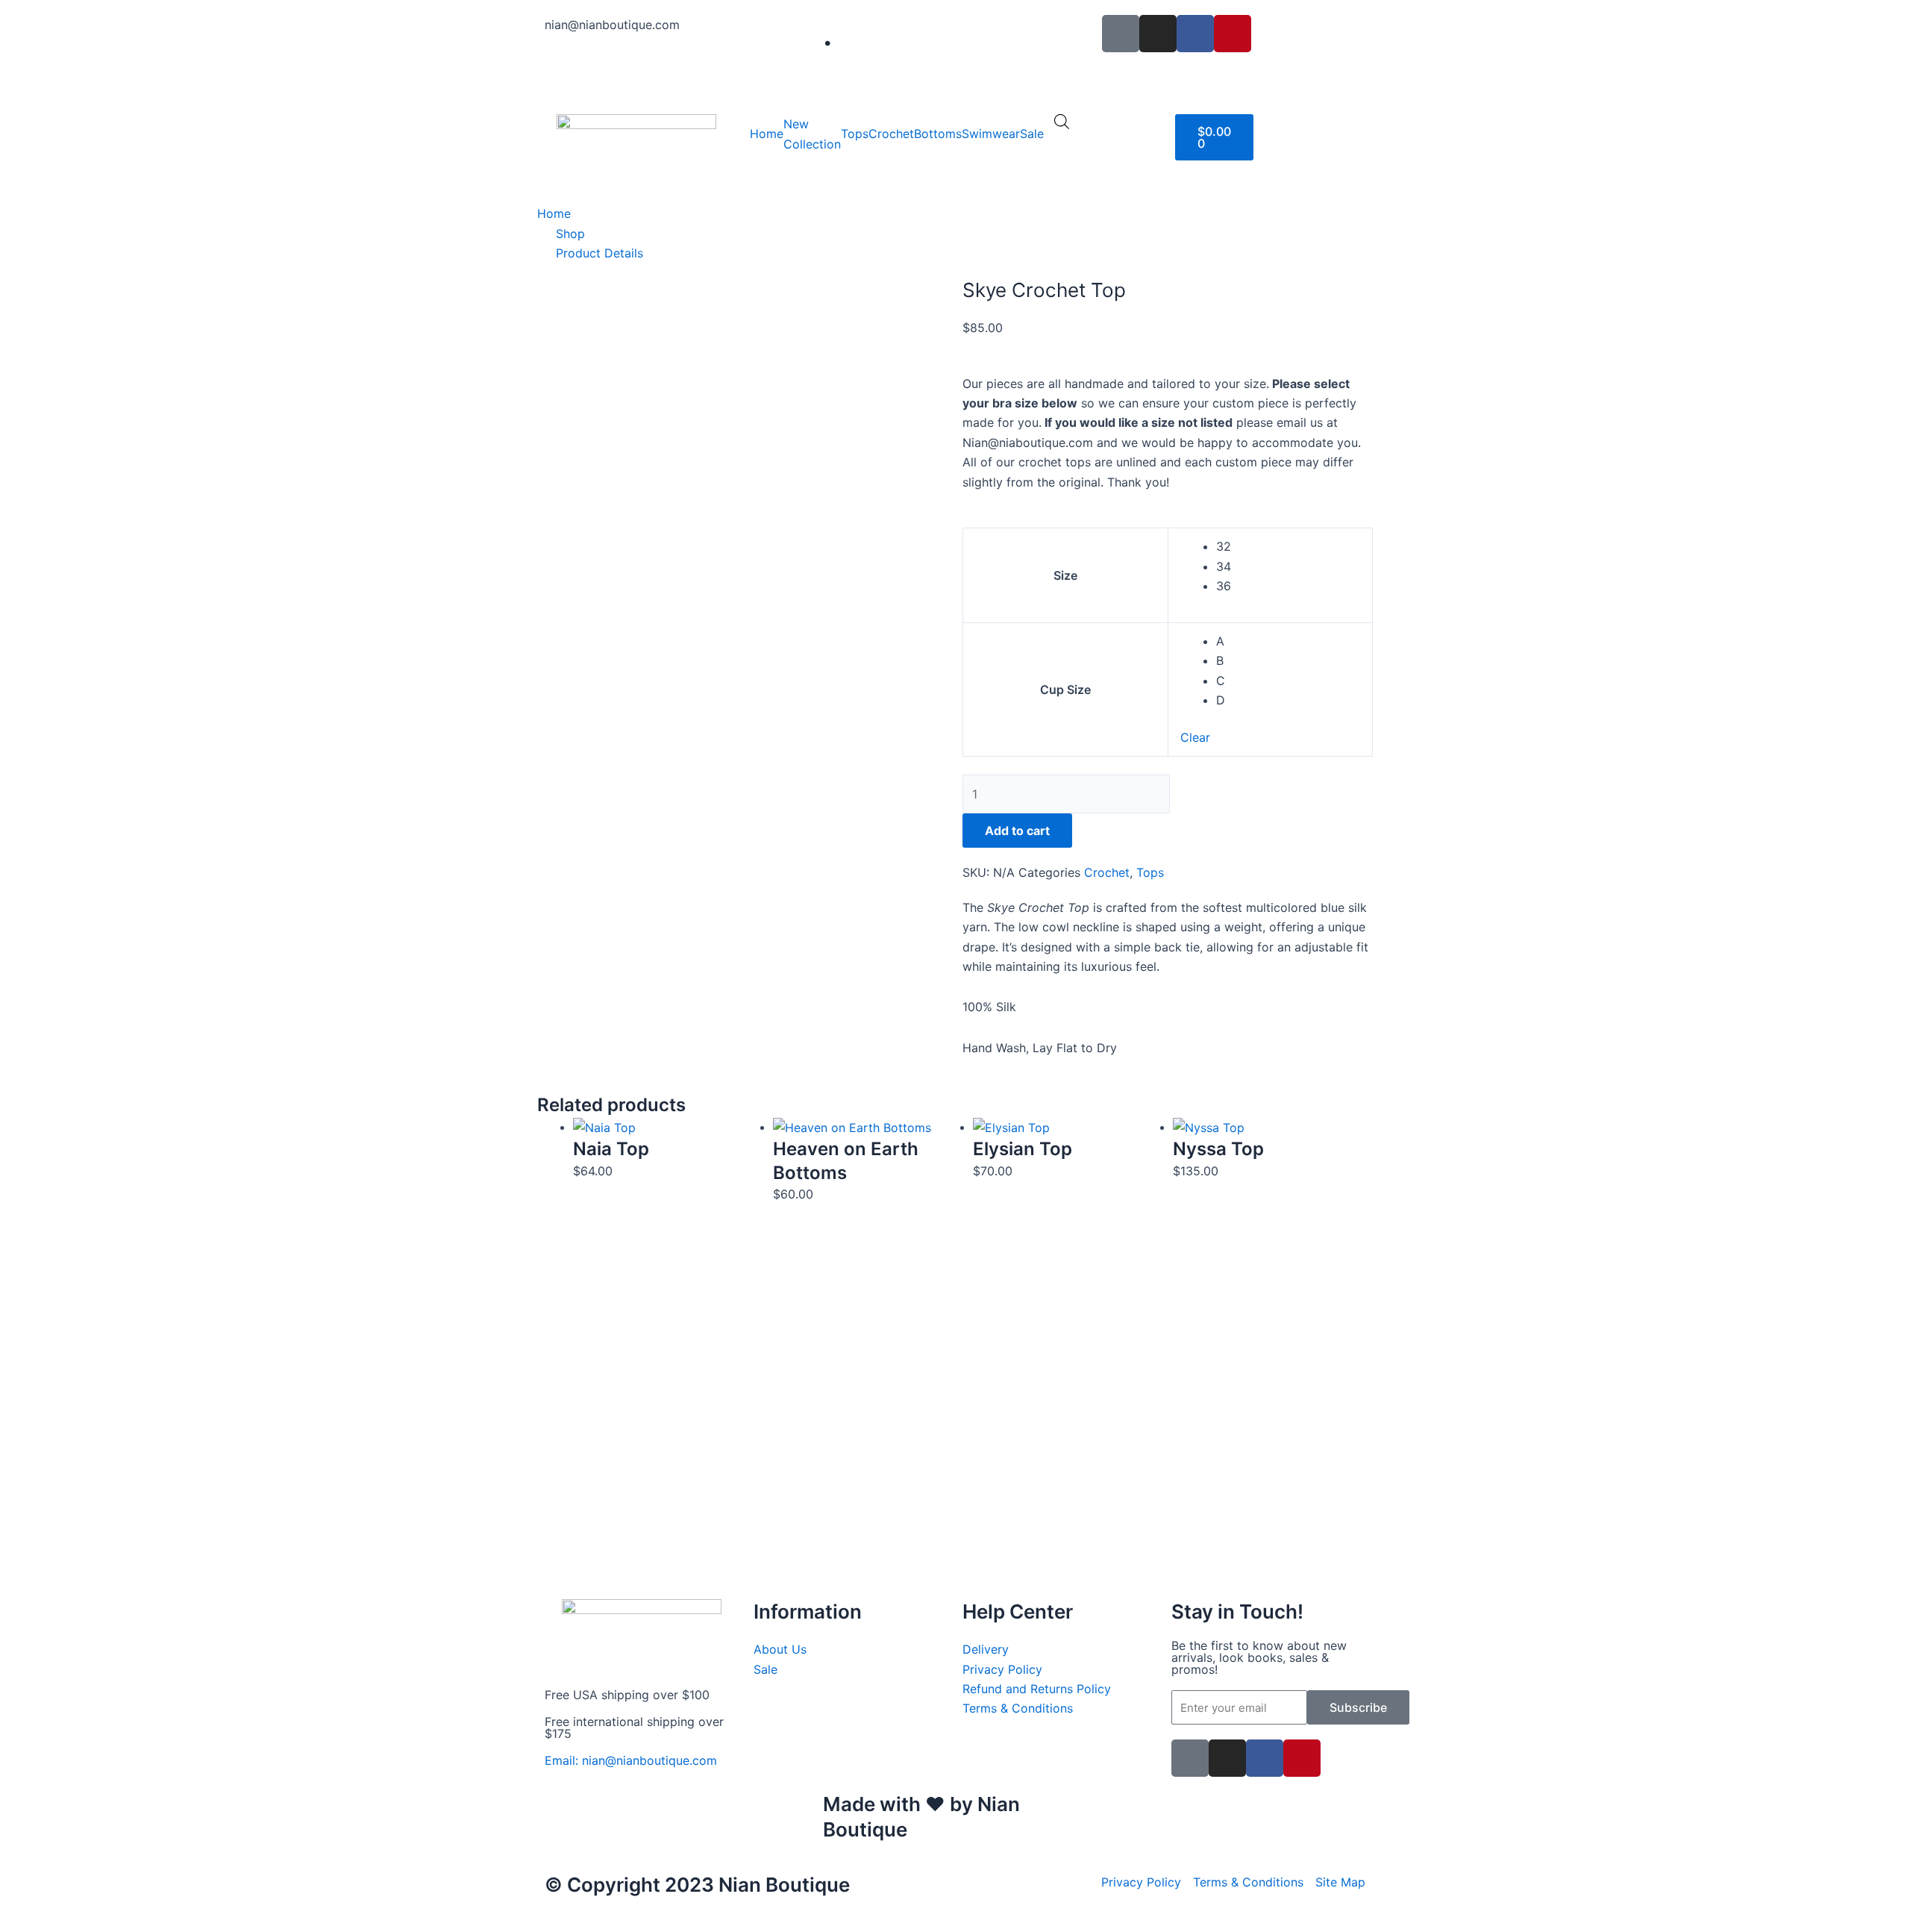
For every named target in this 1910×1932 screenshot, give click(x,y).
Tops (855, 134)
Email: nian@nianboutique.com (631, 1760)
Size (1065, 575)
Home (767, 134)
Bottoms (938, 134)
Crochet (891, 134)
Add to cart (1017, 831)
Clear (1195, 737)
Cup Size (1065, 690)
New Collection (812, 134)
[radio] (1289, 546)
